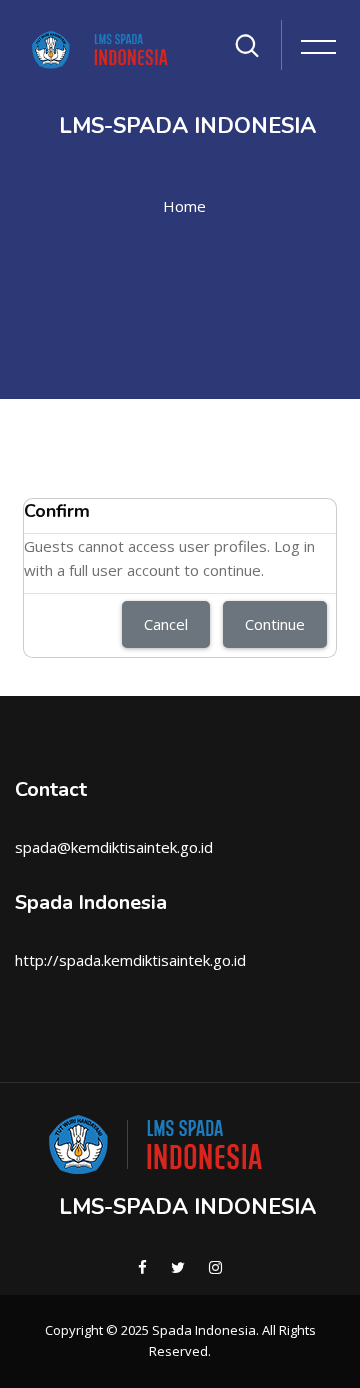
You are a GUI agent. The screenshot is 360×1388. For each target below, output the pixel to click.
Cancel (166, 624)
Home (184, 206)
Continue (275, 624)
